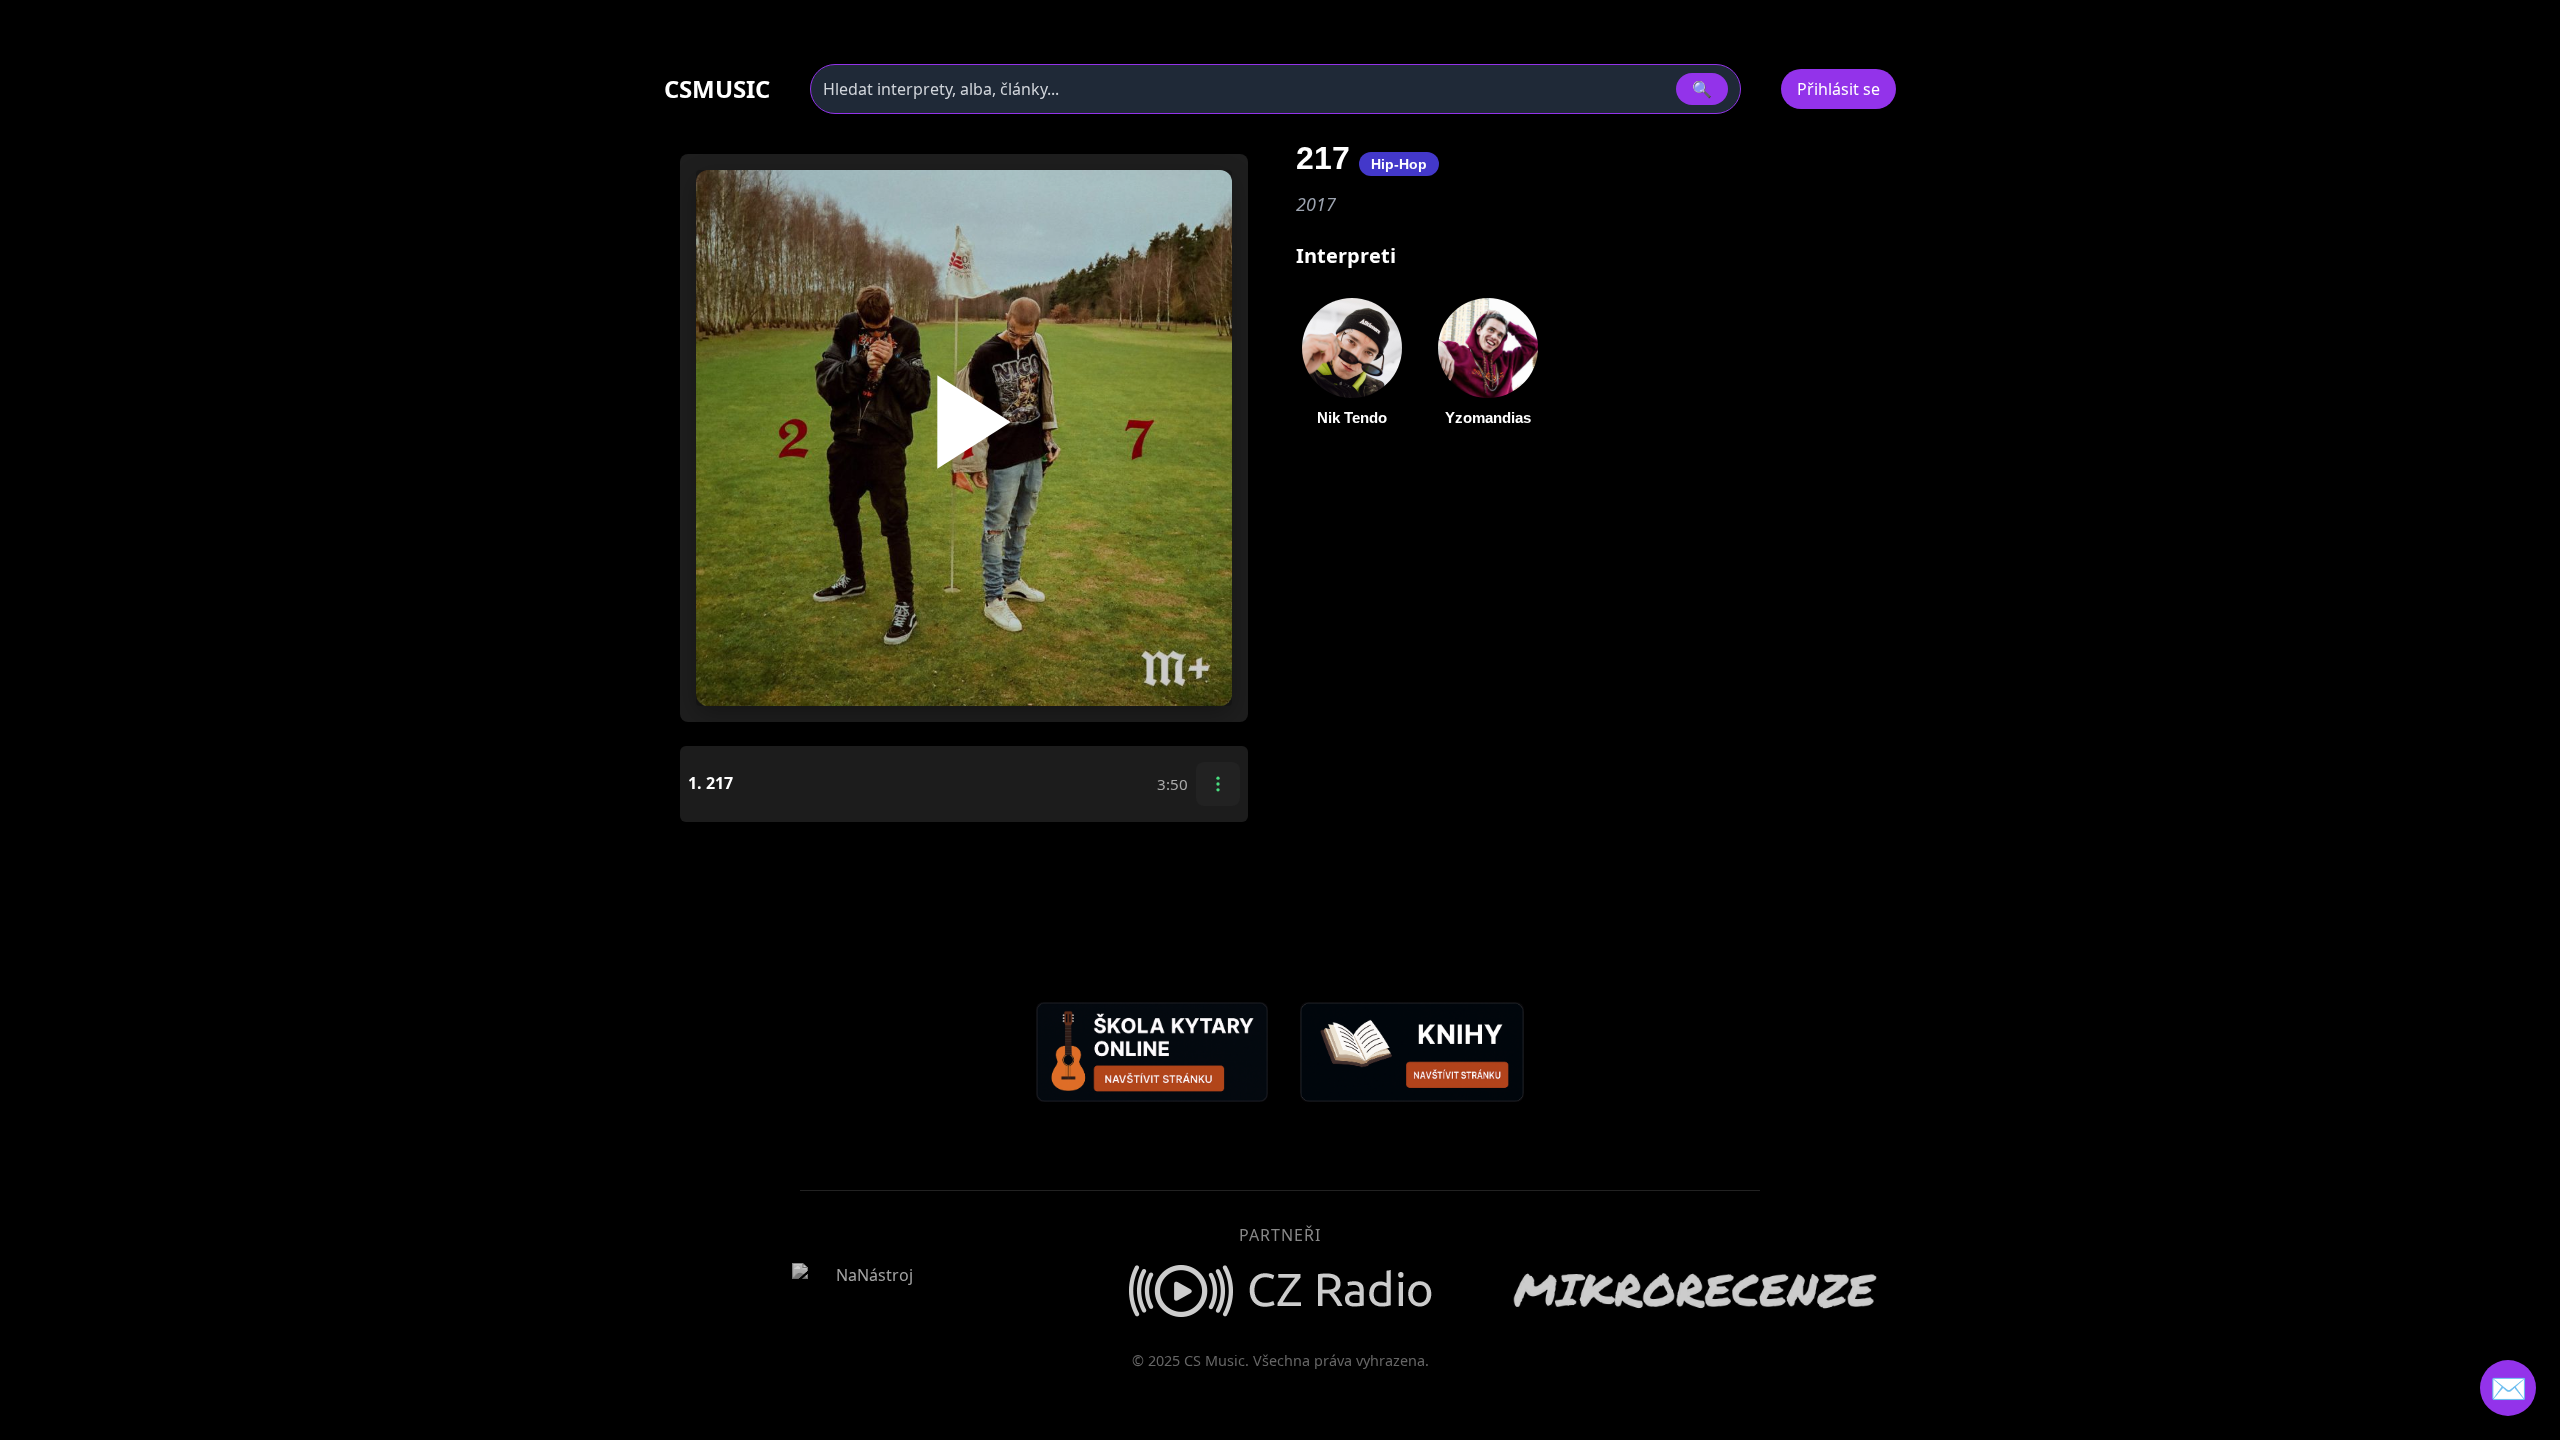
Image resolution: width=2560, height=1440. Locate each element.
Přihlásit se (1838, 89)
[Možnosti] (1218, 784)
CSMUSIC (717, 89)
